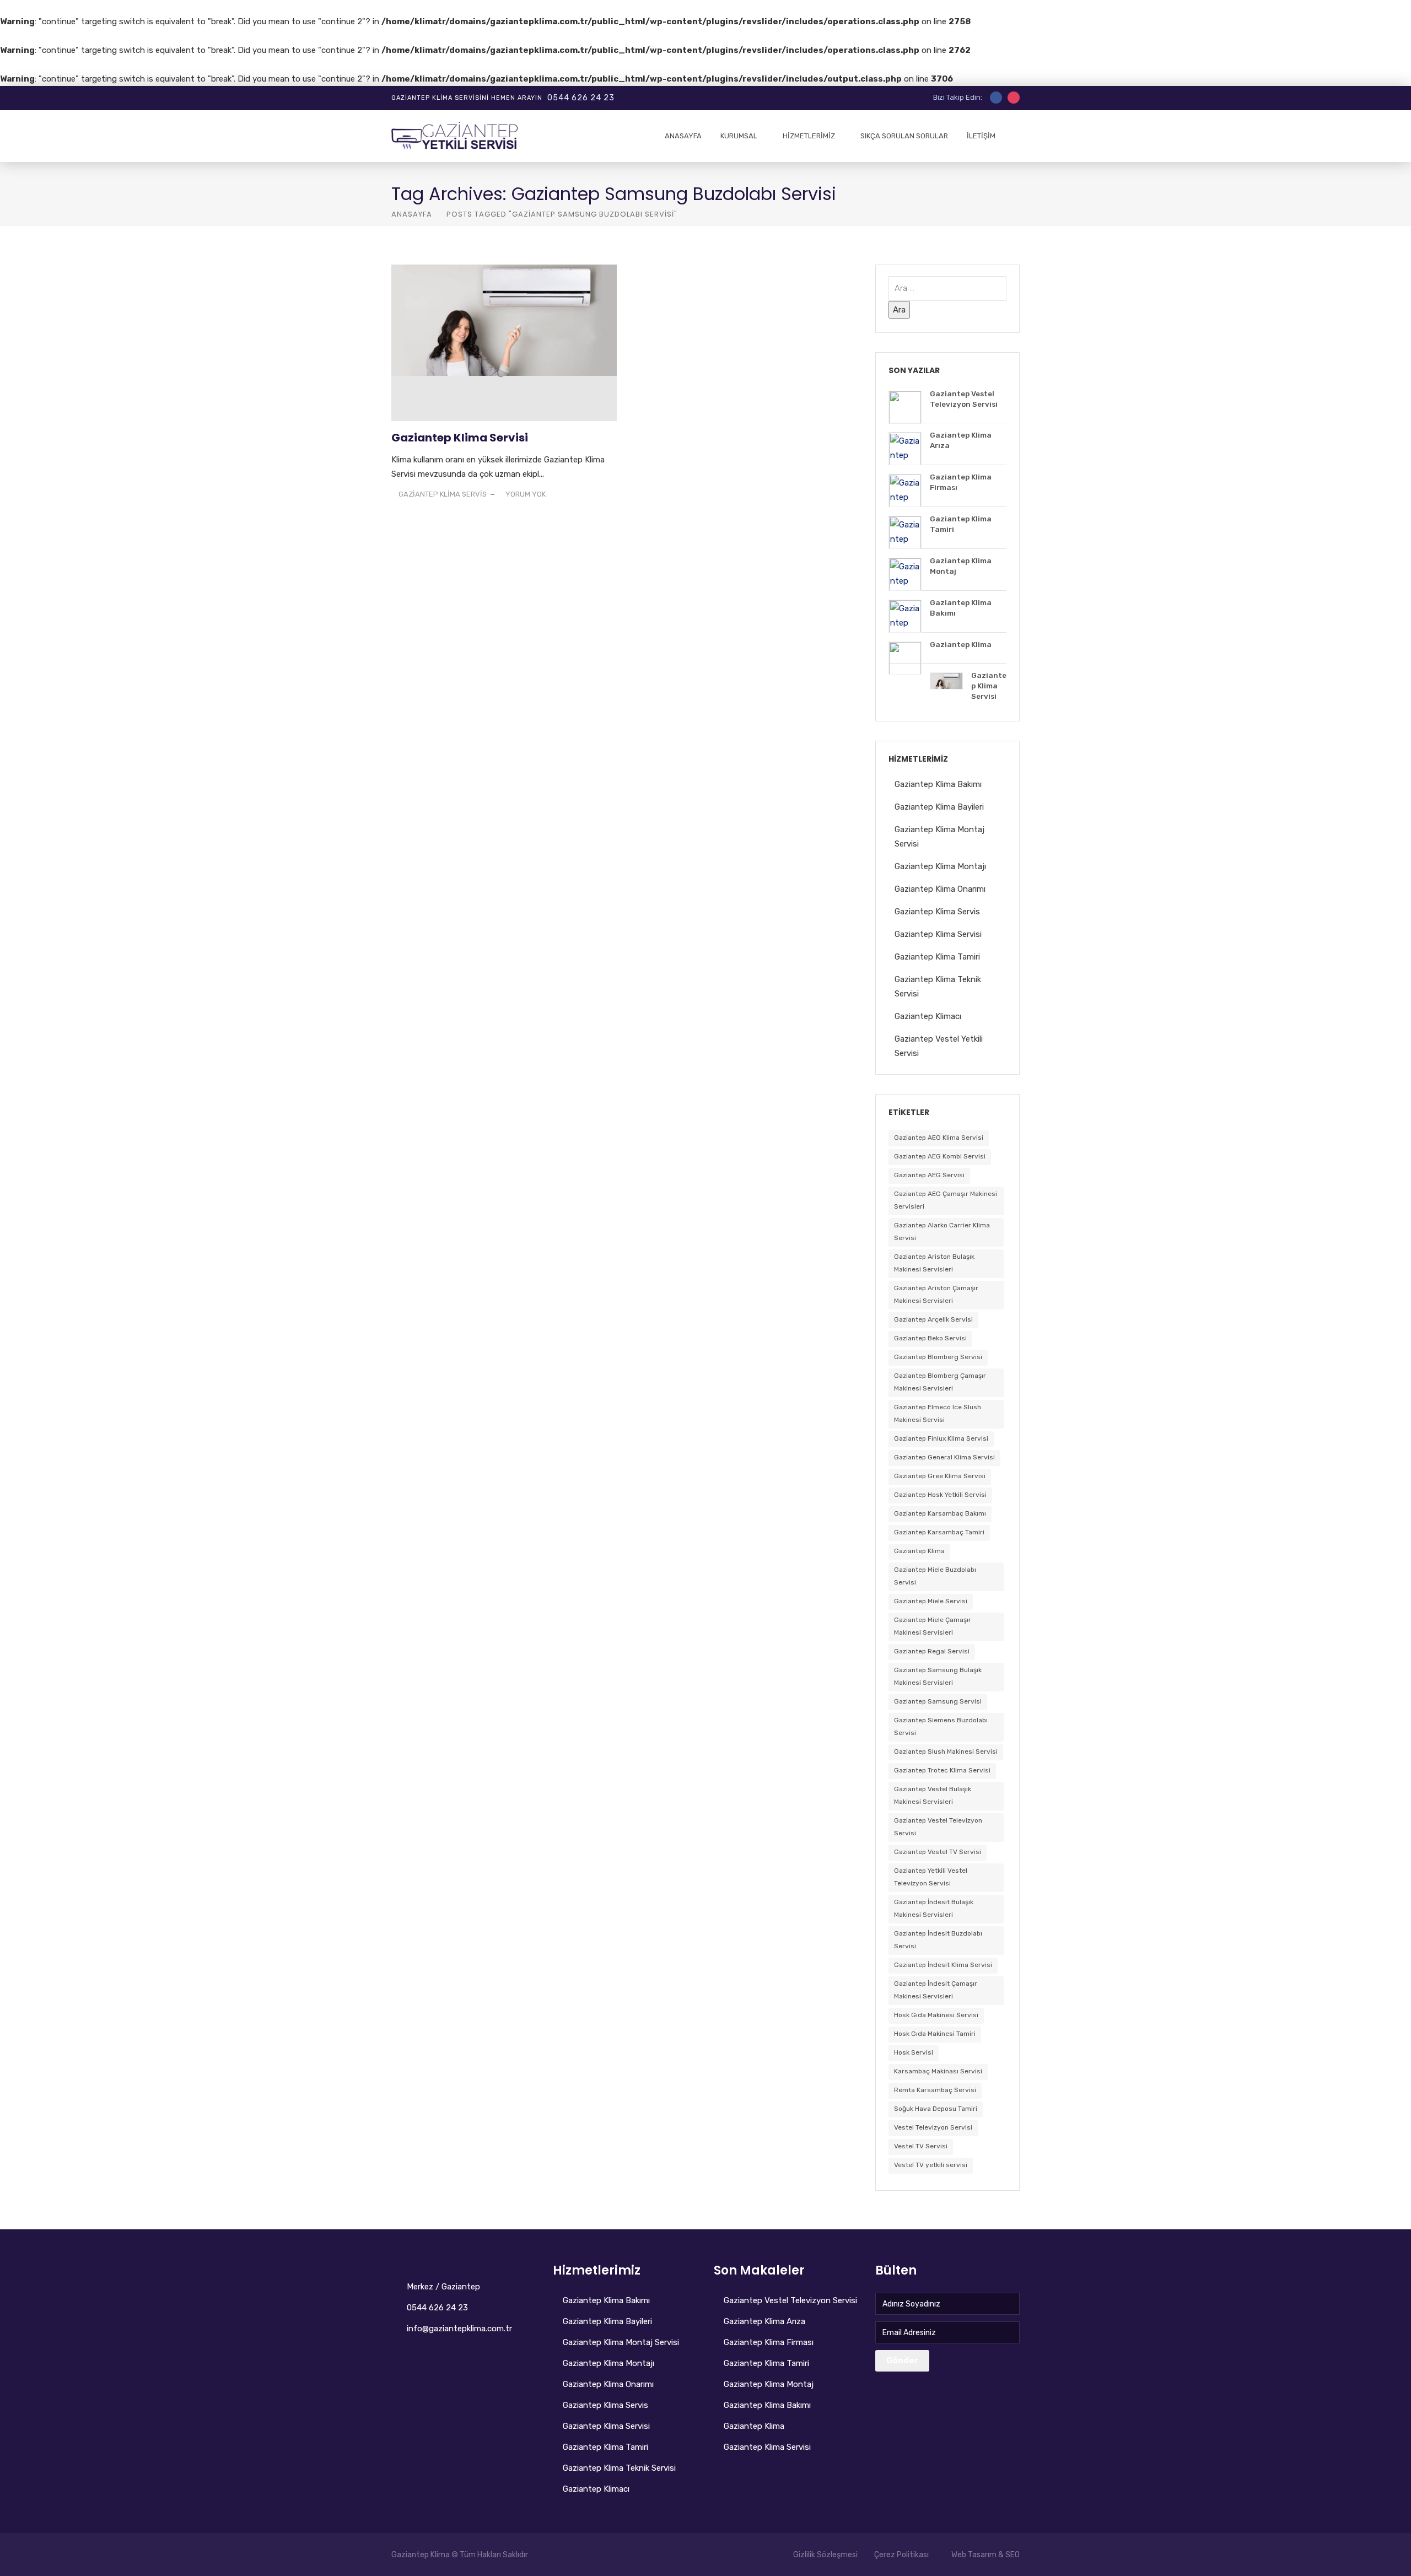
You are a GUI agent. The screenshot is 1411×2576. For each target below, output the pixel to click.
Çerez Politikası (901, 2555)
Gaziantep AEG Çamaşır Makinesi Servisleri (946, 1200)
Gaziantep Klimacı (928, 1016)
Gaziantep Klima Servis (937, 912)
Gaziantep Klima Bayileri (939, 807)
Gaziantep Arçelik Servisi (933, 1319)
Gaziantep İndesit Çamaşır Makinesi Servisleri (936, 1990)
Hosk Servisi (914, 2052)
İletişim (981, 136)
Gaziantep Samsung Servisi (938, 1701)
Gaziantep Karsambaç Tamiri (939, 1532)
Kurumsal (739, 136)
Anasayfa (683, 136)
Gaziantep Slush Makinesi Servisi (946, 1752)
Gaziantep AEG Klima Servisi (939, 1138)
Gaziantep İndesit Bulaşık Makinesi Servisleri (934, 1908)
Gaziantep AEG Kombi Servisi (940, 1156)
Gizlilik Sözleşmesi (825, 2555)
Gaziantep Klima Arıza (764, 2321)
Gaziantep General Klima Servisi (944, 1457)
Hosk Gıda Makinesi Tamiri (935, 2034)
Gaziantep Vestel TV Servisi (938, 1852)
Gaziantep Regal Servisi (932, 1651)
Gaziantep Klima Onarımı (940, 889)
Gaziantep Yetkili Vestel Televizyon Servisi (931, 1877)
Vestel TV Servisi (921, 2146)
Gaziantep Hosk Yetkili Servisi (940, 1495)
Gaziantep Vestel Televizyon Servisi (938, 1827)
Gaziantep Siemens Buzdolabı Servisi (941, 1726)
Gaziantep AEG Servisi (929, 1175)
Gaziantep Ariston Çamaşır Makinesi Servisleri (936, 1294)
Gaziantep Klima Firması (769, 2342)
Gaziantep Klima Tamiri (937, 957)
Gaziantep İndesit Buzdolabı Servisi (938, 1940)
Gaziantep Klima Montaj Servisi (621, 2342)
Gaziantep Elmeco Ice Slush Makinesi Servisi (938, 1413)
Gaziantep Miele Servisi (931, 1601)
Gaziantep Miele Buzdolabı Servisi (935, 1576)
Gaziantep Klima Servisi (460, 438)
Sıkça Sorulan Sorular (904, 136)
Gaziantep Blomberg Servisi (938, 1357)
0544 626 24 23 (581, 98)
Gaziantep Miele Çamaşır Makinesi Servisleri (933, 1626)
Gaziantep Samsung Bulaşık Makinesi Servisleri (938, 1676)
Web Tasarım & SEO (985, 2555)
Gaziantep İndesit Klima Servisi (943, 1965)
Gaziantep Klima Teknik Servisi (619, 2468)
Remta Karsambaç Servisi (935, 2090)
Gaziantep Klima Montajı (940, 866)
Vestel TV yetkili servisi (931, 2165)
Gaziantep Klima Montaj (769, 2384)
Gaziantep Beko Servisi (930, 1338)
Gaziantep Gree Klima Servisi (940, 1476)
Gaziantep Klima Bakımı (938, 784)
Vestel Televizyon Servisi (933, 2127)
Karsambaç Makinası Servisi (938, 2071)
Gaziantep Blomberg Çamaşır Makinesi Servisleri (940, 1382)
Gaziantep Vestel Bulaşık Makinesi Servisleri (933, 1795)
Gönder (902, 2361)
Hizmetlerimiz (809, 136)
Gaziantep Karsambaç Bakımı (940, 1513)
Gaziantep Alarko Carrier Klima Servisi (942, 1232)
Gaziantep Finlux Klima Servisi (941, 1438)
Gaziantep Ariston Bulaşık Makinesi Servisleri (934, 1263)
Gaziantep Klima (919, 1551)
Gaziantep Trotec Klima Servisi (942, 1770)
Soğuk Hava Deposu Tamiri (936, 2109)
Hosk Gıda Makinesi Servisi (936, 2015)
